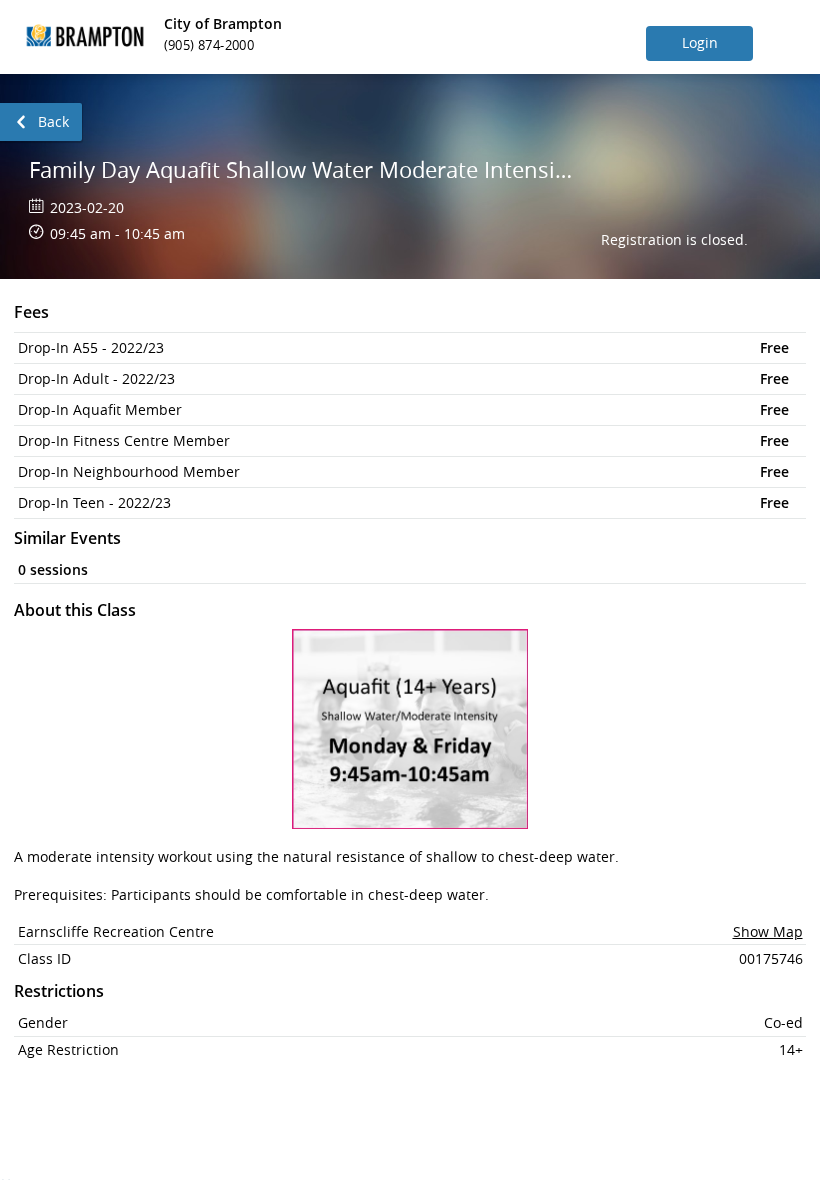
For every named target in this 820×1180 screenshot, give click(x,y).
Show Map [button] (768, 931)
